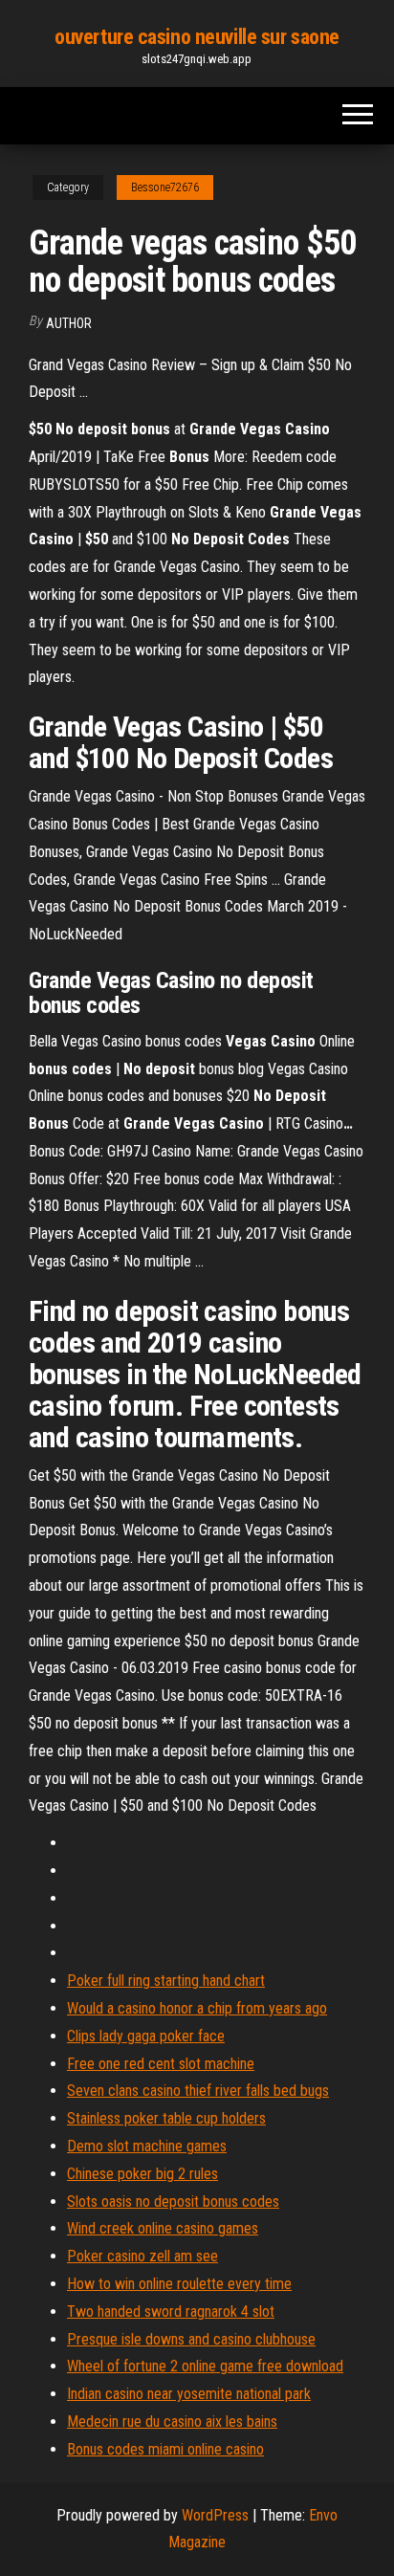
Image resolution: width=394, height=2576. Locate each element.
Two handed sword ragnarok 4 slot (171, 2312)
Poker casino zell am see (142, 2256)
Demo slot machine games (147, 2146)
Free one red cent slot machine (161, 2064)
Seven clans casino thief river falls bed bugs (198, 2091)
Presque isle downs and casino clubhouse (191, 2339)
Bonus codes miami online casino (165, 2449)
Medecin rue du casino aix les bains (172, 2422)
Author (69, 323)
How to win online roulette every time (179, 2284)
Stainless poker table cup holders (166, 2118)
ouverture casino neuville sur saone (197, 37)
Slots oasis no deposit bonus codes (173, 2202)
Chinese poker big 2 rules (142, 2174)
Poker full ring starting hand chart (166, 1981)
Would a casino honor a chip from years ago (197, 2008)
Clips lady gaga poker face (146, 2036)
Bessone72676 (165, 187)
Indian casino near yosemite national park (189, 2394)
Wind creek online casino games (163, 2228)
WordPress (215, 2515)
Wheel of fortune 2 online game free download (205, 2366)
